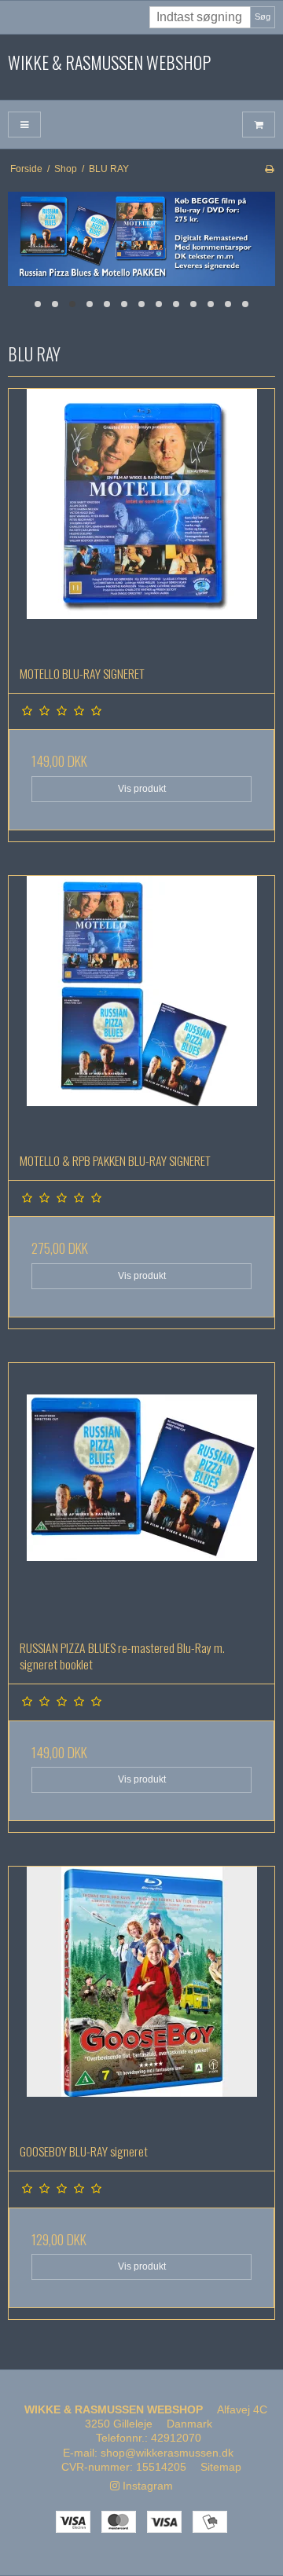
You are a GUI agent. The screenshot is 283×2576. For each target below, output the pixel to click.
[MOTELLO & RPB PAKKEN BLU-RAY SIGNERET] (141, 1009)
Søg (263, 16)
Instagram (146, 2486)
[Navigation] (24, 125)
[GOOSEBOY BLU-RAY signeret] (141, 1999)
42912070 (176, 2438)
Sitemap (221, 2467)
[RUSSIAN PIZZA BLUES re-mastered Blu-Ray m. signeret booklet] (141, 1496)
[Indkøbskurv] (259, 125)
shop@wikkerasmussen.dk (167, 2453)
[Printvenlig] (269, 169)
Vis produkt (142, 789)
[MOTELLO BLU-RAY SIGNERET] (141, 522)
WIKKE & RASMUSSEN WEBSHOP (109, 63)
